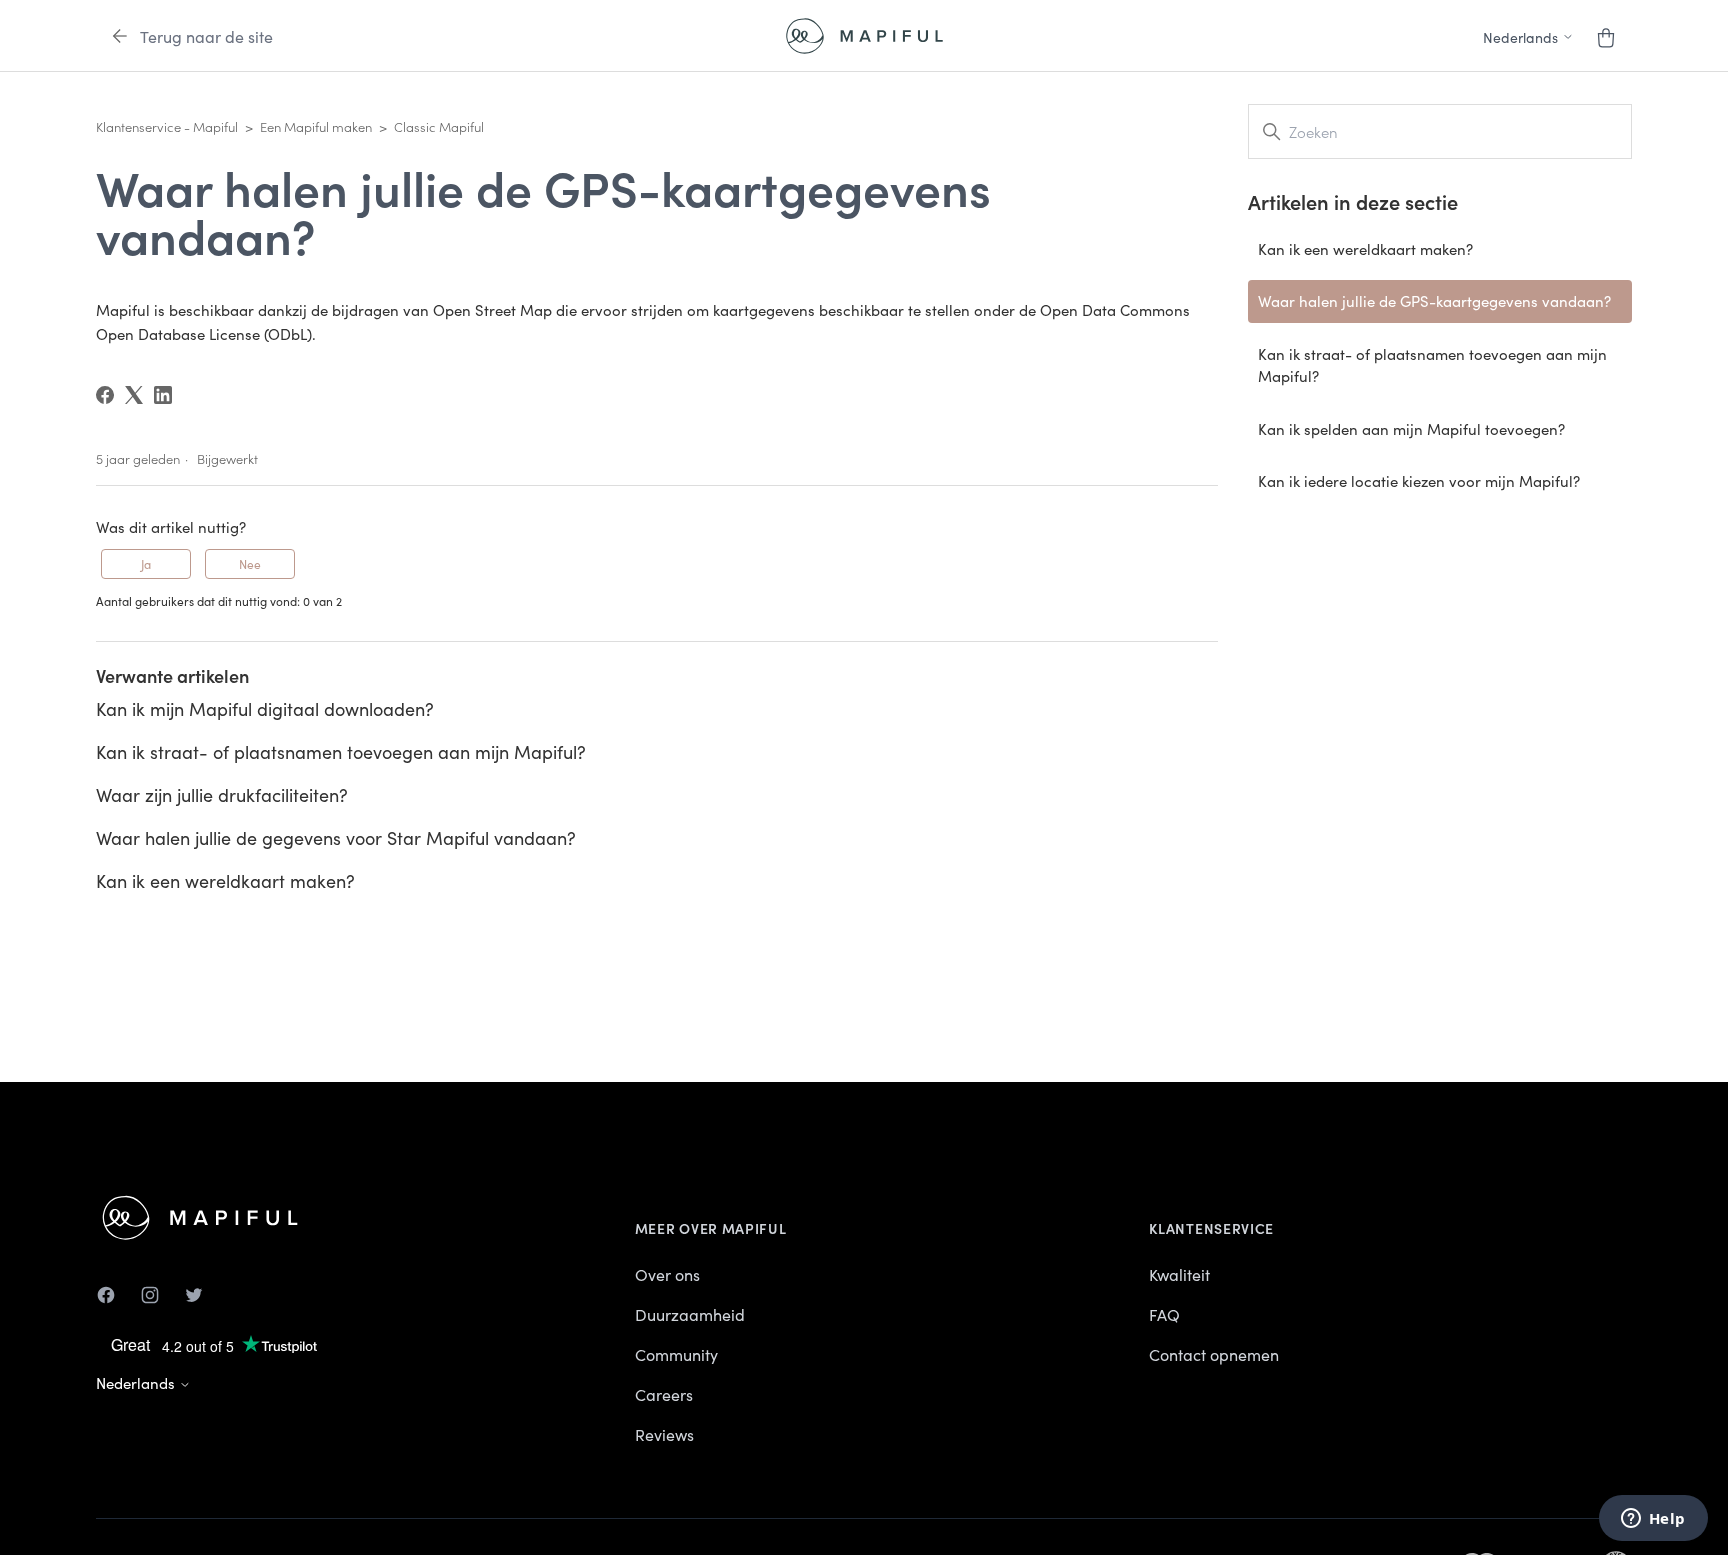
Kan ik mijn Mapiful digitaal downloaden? (265, 708)
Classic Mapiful (439, 126)
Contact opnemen (1214, 1354)
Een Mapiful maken (316, 126)
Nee (250, 563)
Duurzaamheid (690, 1314)
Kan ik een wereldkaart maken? (225, 880)
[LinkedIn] (163, 395)
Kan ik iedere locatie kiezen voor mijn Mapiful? (1419, 480)
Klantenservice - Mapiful (167, 126)
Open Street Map (492, 309)
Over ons (667, 1274)
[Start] (864, 36)
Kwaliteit (1179, 1274)
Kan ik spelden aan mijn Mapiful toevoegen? (1411, 428)
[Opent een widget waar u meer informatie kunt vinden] (1653, 1520)
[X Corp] (134, 395)
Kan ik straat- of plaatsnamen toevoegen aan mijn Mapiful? (341, 751)
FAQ (1164, 1314)
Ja (146, 563)
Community (676, 1354)
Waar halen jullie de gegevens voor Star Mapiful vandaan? (336, 837)
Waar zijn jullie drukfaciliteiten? (222, 794)
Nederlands (137, 1382)
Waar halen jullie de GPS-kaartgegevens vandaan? (1434, 300)
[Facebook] (105, 395)
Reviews (664, 1434)
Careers (664, 1394)
